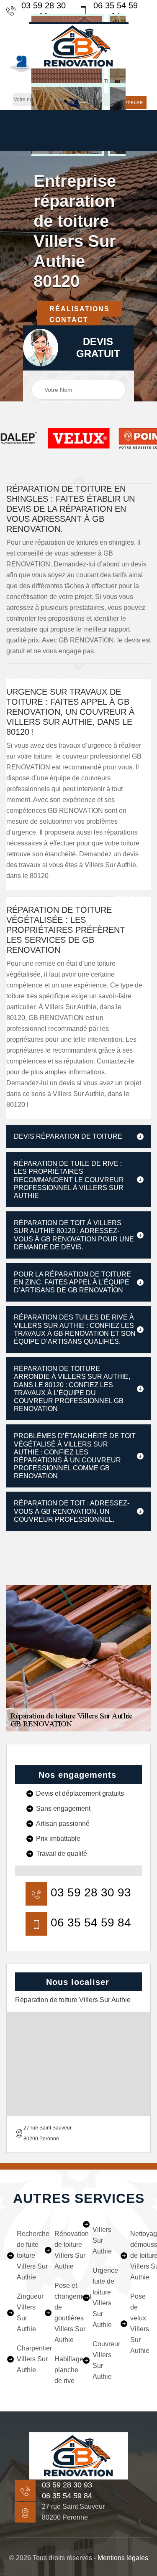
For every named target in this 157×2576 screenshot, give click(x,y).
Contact (69, 320)
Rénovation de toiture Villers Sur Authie (65, 2250)
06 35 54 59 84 (116, 11)
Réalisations (80, 309)
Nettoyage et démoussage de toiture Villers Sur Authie (140, 2255)
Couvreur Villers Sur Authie (103, 2360)
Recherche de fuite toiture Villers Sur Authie (27, 2255)
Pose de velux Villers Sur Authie (140, 2323)
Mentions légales (123, 2558)
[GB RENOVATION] (78, 2456)
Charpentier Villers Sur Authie (27, 2359)
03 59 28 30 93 (44, 11)
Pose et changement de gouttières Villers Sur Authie (65, 2313)
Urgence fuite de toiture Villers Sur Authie (103, 2298)
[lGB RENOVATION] (79, 45)
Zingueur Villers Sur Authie (27, 2313)
